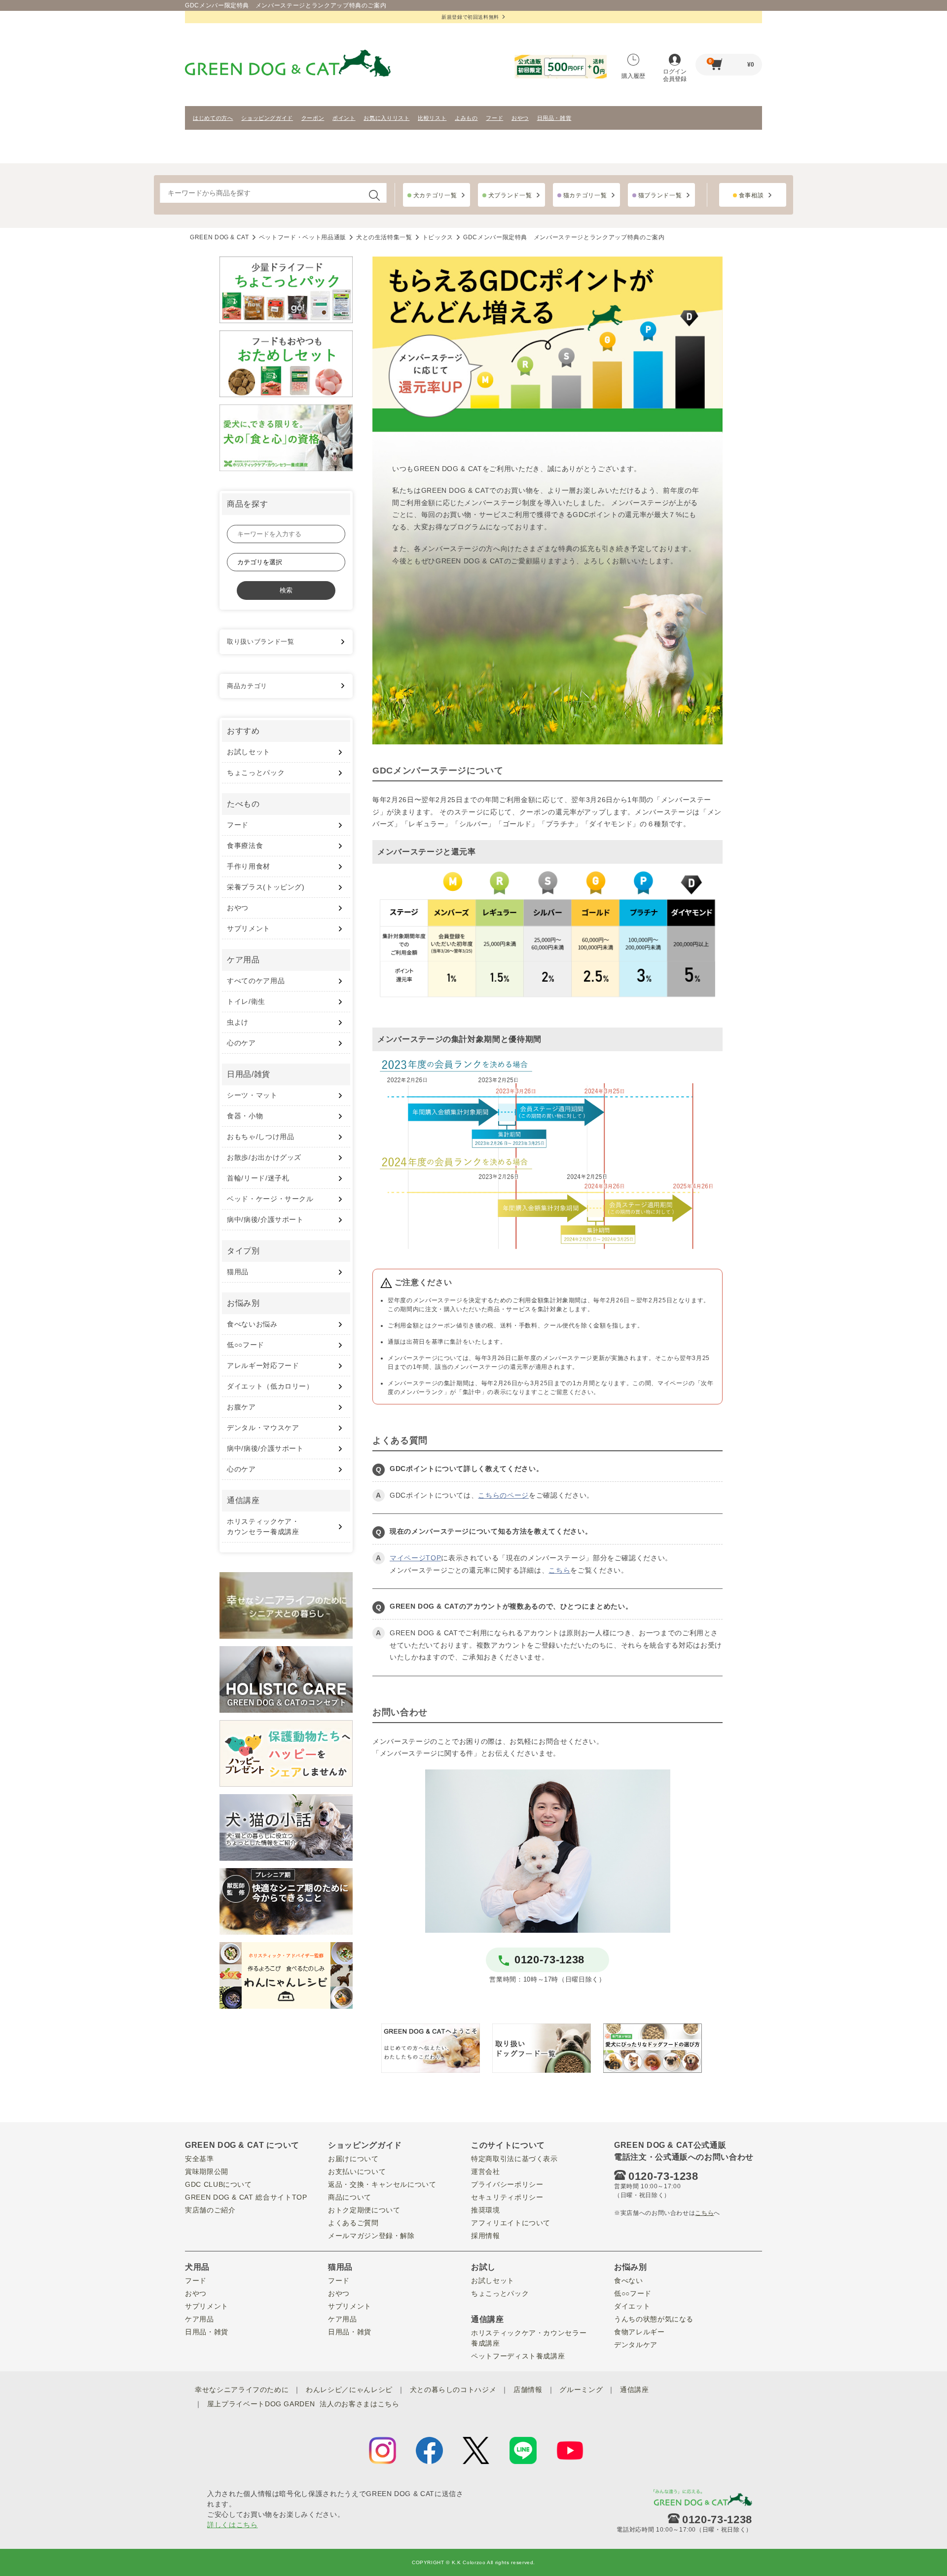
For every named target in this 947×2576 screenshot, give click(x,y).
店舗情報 (528, 2390)
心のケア (241, 1043)
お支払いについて (357, 2171)
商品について (350, 2197)
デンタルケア (636, 2345)
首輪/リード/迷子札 (258, 1178)
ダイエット (632, 2306)
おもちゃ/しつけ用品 (261, 1137)
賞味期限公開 (207, 2171)
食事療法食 (245, 846)
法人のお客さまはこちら (359, 2404)
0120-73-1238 (549, 1960)
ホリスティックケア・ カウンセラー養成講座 (263, 1527)
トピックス (438, 237)
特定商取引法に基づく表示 (514, 2159)
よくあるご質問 (353, 2223)
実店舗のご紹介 (210, 2210)
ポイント (344, 118)
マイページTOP (415, 1558)
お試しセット (249, 752)
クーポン (313, 118)
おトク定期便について (364, 2210)
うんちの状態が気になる (654, 2319)
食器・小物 (245, 1116)
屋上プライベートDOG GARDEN (261, 2404)
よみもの (466, 118)
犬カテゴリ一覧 (435, 195)
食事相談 (751, 195)
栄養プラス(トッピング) (266, 887)
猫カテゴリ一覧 (585, 195)
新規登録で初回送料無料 (470, 17)
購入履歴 (633, 76)
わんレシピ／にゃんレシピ (349, 2390)
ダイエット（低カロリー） (270, 1386)
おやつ (520, 118)
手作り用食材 (249, 866)
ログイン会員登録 (675, 75)
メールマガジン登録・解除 (371, 2236)
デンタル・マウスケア (263, 1428)
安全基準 (200, 2159)
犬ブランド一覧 (510, 195)
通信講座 (635, 2390)
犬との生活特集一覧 (384, 237)
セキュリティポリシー (507, 2197)
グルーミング (581, 2390)
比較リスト (432, 118)
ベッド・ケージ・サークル (270, 1199)
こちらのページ (503, 1495)
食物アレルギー (639, 2332)
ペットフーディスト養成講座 (518, 2356)
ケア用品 (200, 2319)
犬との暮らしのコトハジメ (453, 2390)
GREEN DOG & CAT (219, 237)
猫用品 (238, 1272)
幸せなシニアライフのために (242, 2390)
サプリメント (249, 928)
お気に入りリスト (386, 118)
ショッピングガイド (267, 118)
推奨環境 (486, 2210)
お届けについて (353, 2159)
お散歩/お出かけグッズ (264, 1157)
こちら (559, 1570)
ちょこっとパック (256, 773)
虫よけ (238, 1022)
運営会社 (486, 2171)
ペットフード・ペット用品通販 (303, 237)
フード (494, 118)
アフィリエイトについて (511, 2223)
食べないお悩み (252, 1324)
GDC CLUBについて (219, 2184)
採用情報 (486, 2236)
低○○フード (246, 1345)
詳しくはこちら (233, 2525)
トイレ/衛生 (246, 1001)
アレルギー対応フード (263, 1365)
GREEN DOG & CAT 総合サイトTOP (246, 2197)
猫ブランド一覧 (660, 195)
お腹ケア (241, 1407)
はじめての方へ (213, 118)
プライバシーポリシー (507, 2184)
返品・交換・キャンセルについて (382, 2184)
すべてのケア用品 (256, 981)
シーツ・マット (252, 1095)
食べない (629, 2281)
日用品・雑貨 (554, 118)
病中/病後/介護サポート (265, 1219)
